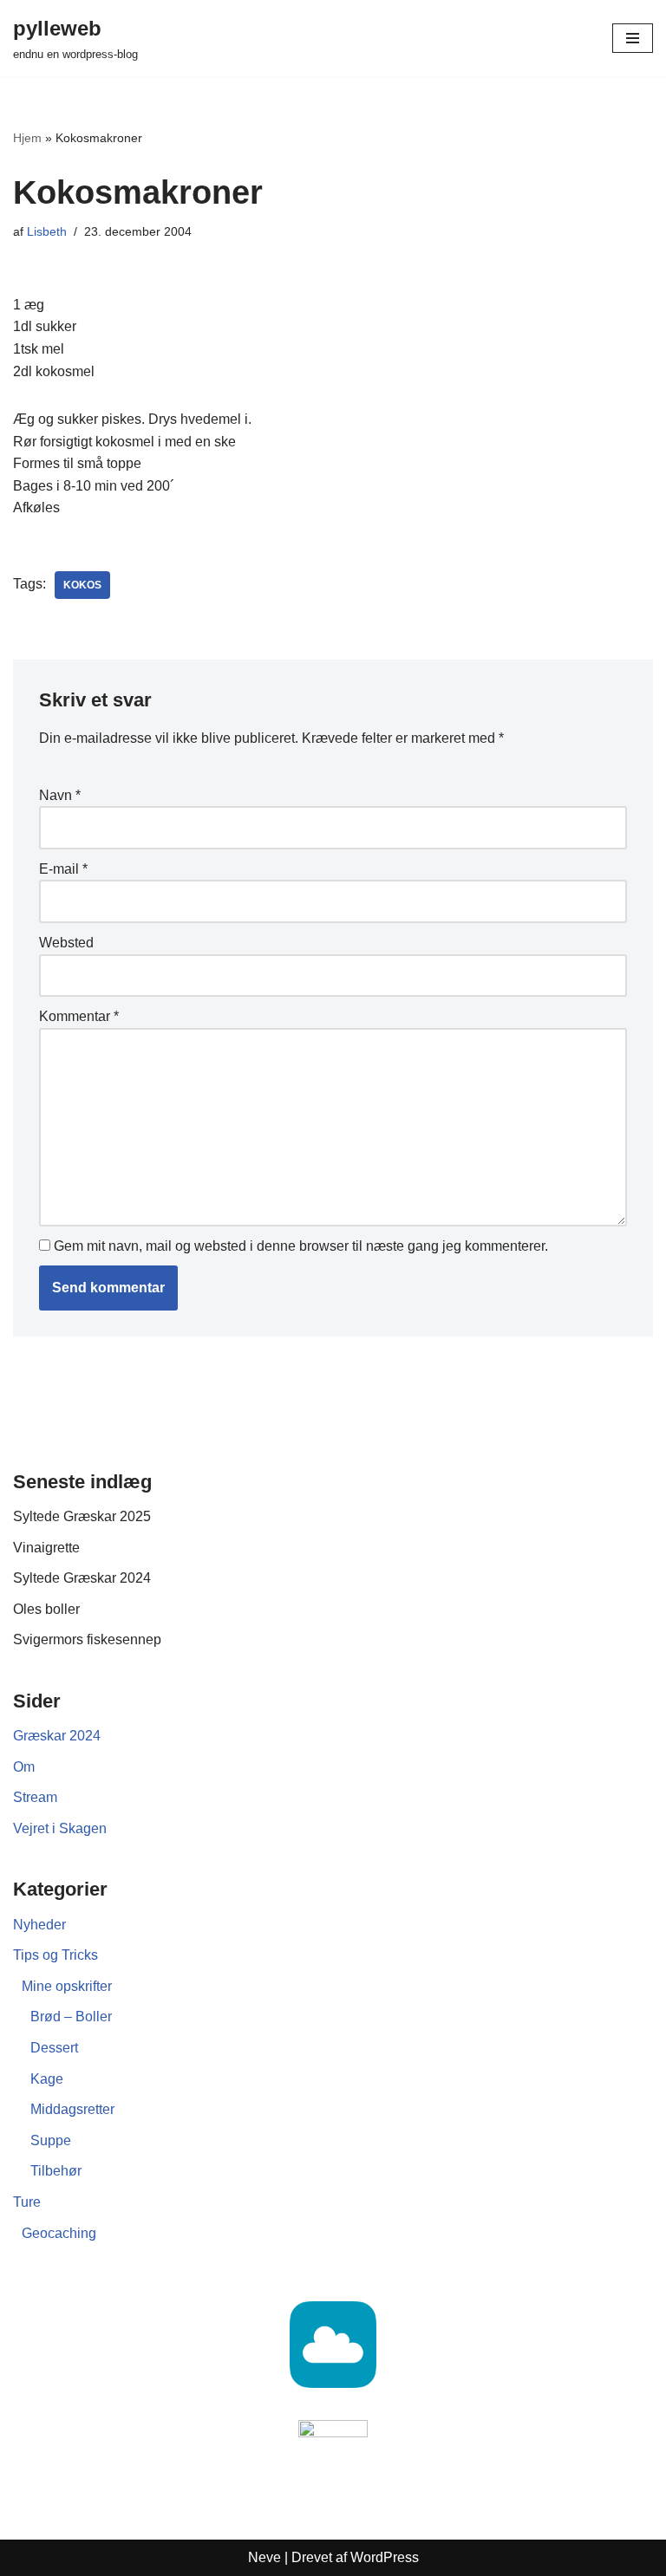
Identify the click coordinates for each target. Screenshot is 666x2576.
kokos (82, 585)
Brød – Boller (71, 2017)
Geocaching (59, 2233)
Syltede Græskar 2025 (82, 1516)
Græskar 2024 (57, 1736)
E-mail (63, 869)
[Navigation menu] (633, 38)
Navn (60, 795)
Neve (264, 2557)
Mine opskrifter (67, 1986)
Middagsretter (72, 2109)
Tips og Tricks (55, 1955)
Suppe (51, 2140)
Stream (35, 1797)
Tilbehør (56, 2171)
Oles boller (46, 1609)
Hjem (27, 138)
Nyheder (39, 1925)
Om (24, 1767)
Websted (66, 943)
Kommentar (79, 1016)
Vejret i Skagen (60, 1828)
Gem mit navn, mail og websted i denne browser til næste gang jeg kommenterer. (301, 1246)
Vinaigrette (46, 1548)
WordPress (385, 2557)
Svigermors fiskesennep (87, 1639)
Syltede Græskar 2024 (82, 1578)
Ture (27, 2202)
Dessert (54, 2048)
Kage (47, 2079)
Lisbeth (47, 231)
